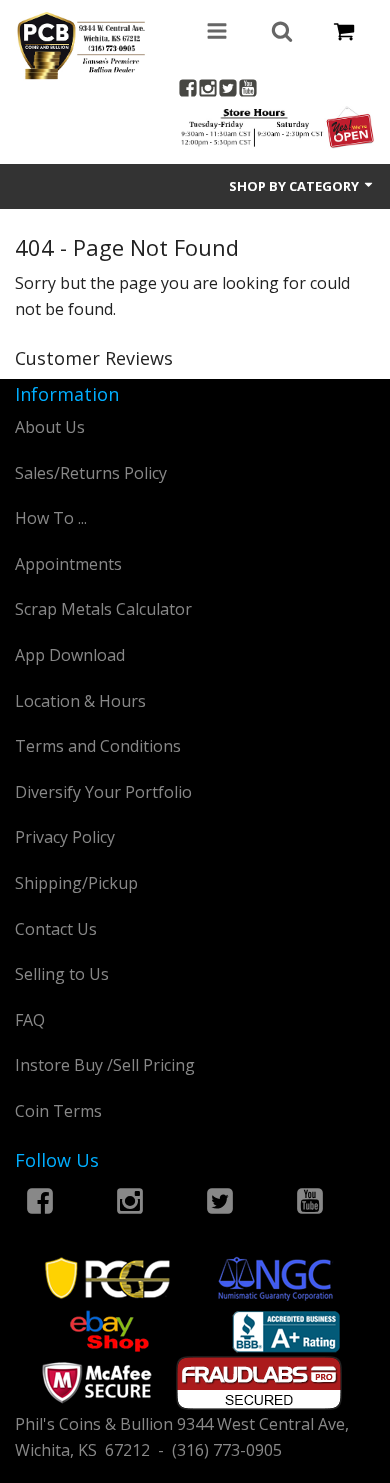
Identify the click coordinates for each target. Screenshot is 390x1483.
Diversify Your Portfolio (103, 792)
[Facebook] (188, 90)
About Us (50, 427)
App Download (70, 655)
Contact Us (56, 929)
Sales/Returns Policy (91, 473)
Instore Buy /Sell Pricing (105, 1065)
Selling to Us (62, 974)
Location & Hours (80, 701)
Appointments (68, 564)
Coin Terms (58, 1111)
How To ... (51, 518)
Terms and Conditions (98, 746)
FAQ (30, 1020)
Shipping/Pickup (76, 883)
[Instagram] (208, 90)
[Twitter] (228, 90)
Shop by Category (295, 186)
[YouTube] (248, 90)
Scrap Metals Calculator (103, 609)
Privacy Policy (65, 837)
